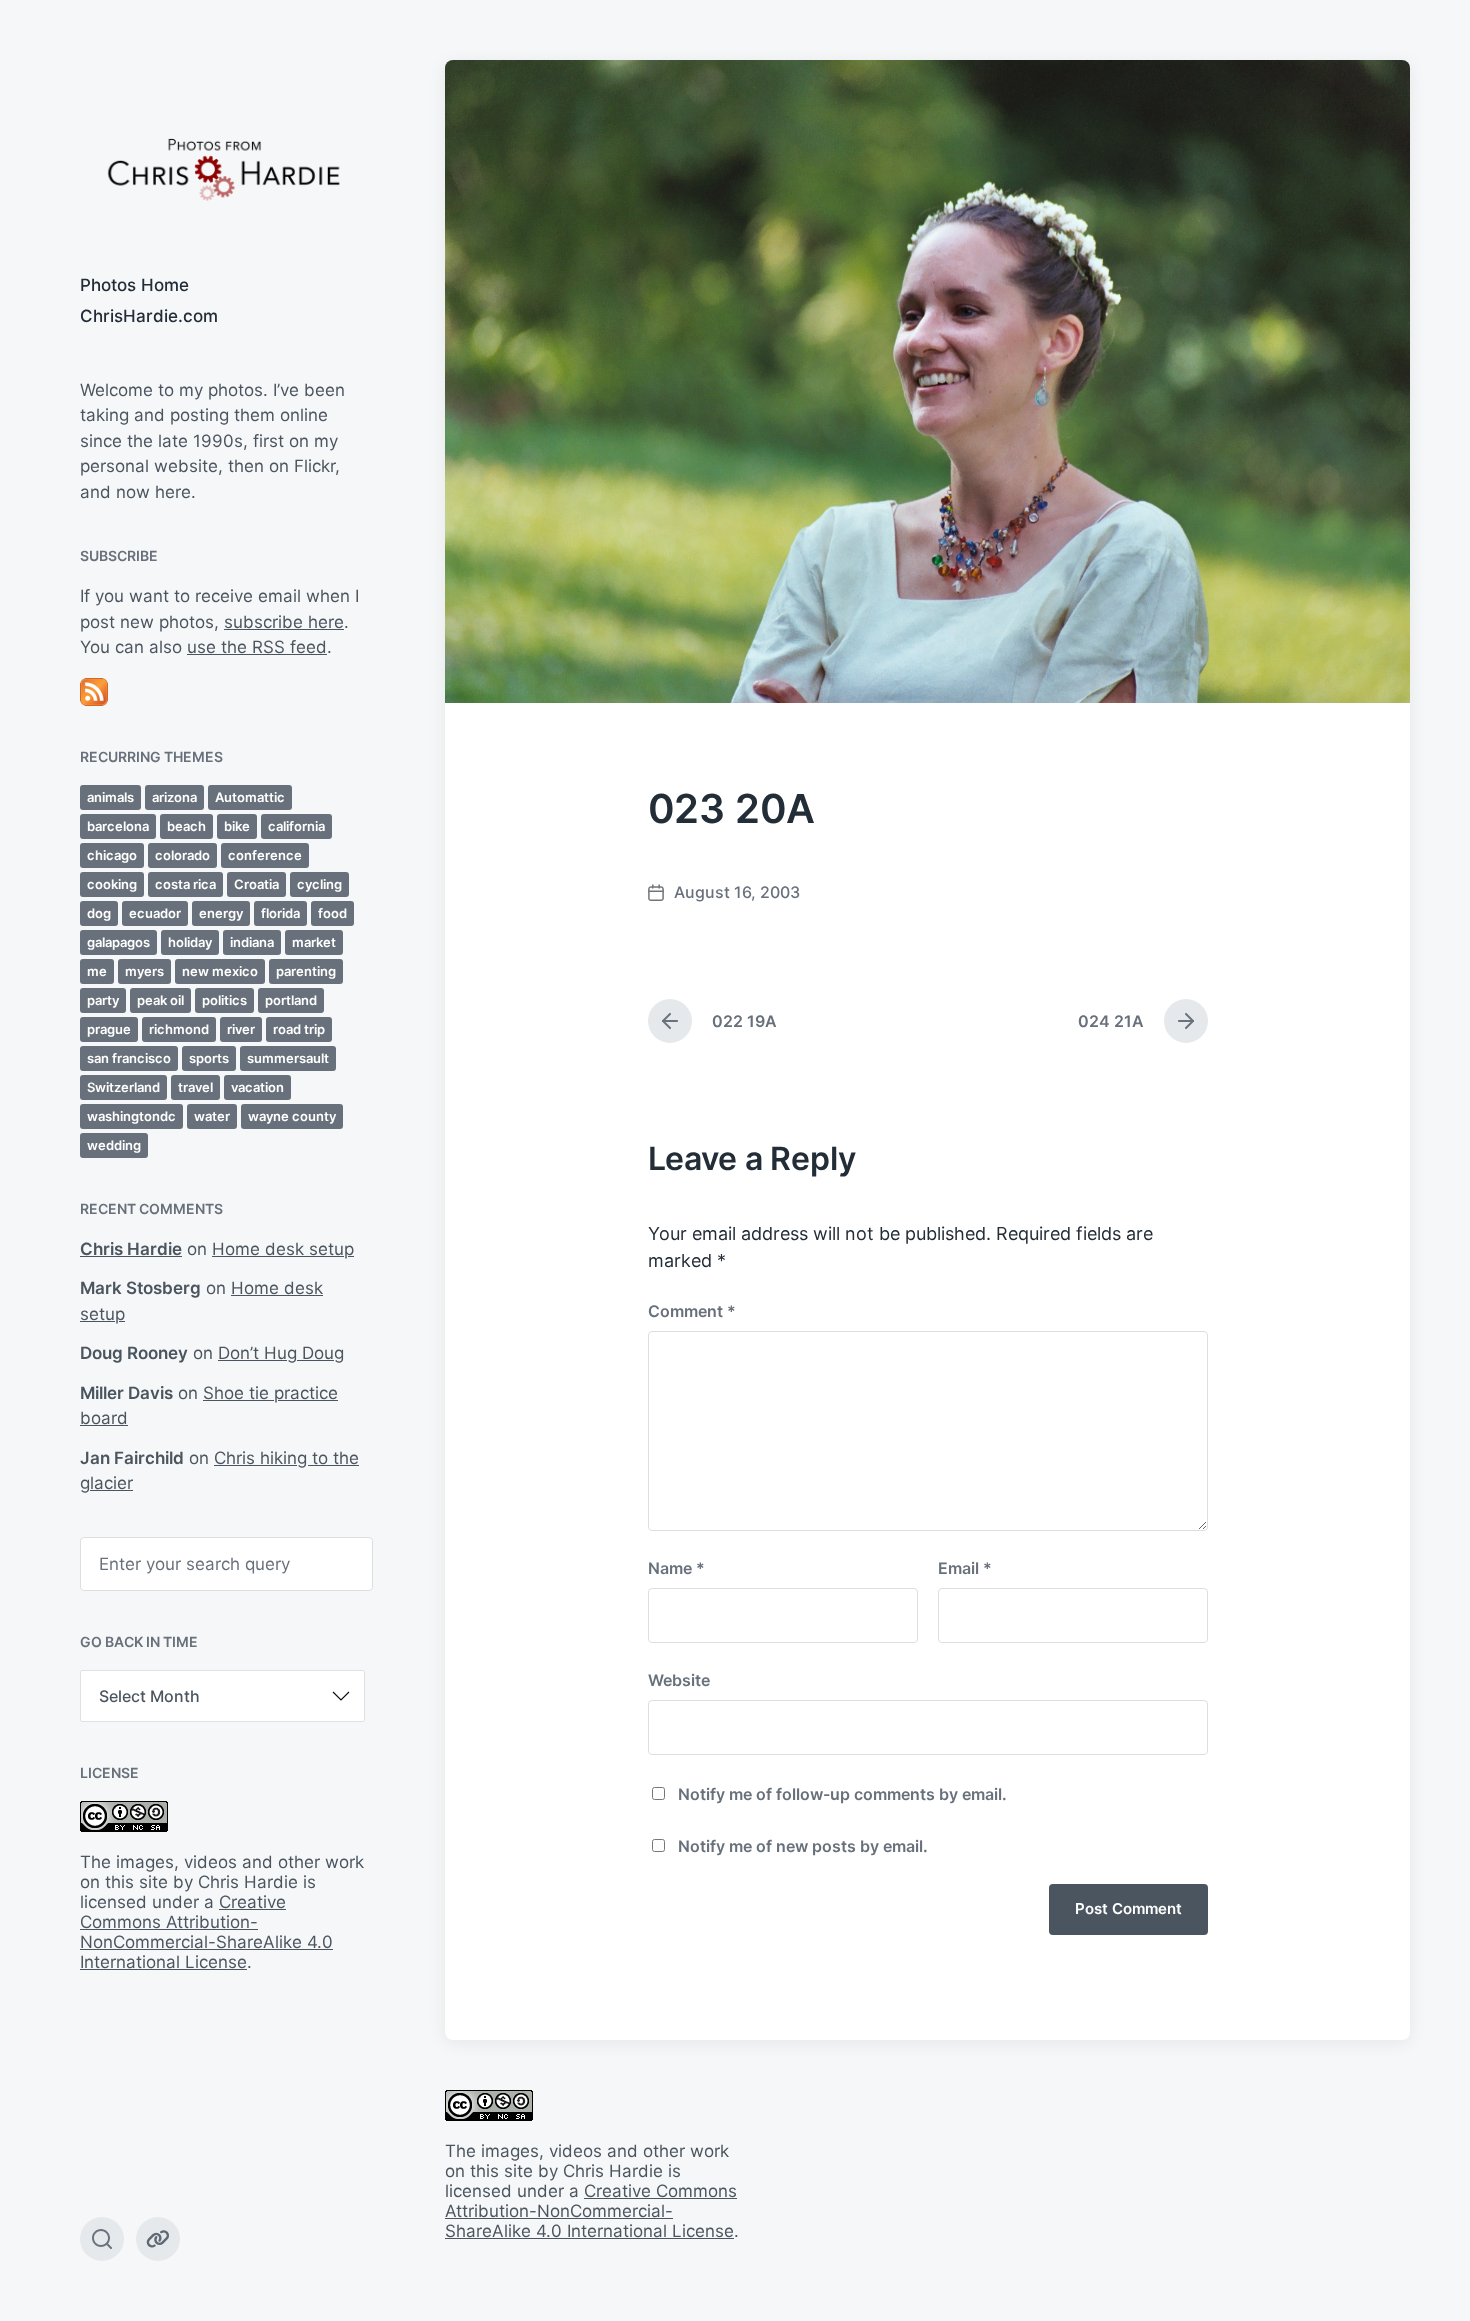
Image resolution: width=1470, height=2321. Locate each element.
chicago (112, 855)
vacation (257, 1087)
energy (221, 913)
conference (265, 855)
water (212, 1116)
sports (209, 1058)
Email (965, 1568)
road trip (299, 1029)
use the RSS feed (257, 647)
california (296, 826)
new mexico (220, 971)
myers (144, 971)
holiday (190, 942)
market (314, 942)
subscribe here (284, 622)
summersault (288, 1058)
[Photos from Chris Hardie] (222, 167)
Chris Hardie (131, 1249)
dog (99, 913)
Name (676, 1568)
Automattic (250, 797)
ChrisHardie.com (149, 316)
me (97, 971)
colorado (182, 855)
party (103, 1000)
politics (224, 1000)
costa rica (185, 884)
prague (109, 1029)
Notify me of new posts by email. (803, 1846)
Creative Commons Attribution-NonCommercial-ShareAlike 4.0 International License (206, 1932)
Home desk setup (283, 1249)
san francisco (129, 1058)
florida (280, 913)
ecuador (155, 913)
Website (679, 1680)
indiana (252, 942)
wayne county (292, 1116)
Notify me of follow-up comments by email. (842, 1794)
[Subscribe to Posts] (222, 692)
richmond (179, 1029)
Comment (692, 1311)
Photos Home (134, 285)
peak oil (160, 1000)
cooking (112, 884)
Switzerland (123, 1087)
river (241, 1029)
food (332, 913)
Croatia (256, 884)
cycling (319, 884)
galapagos (118, 942)
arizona (174, 797)
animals (110, 797)
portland (291, 1000)
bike (237, 826)
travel (195, 1087)
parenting (306, 971)
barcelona (118, 826)
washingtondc (131, 1116)
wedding (114, 1145)
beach (186, 826)
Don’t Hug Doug (281, 1353)
